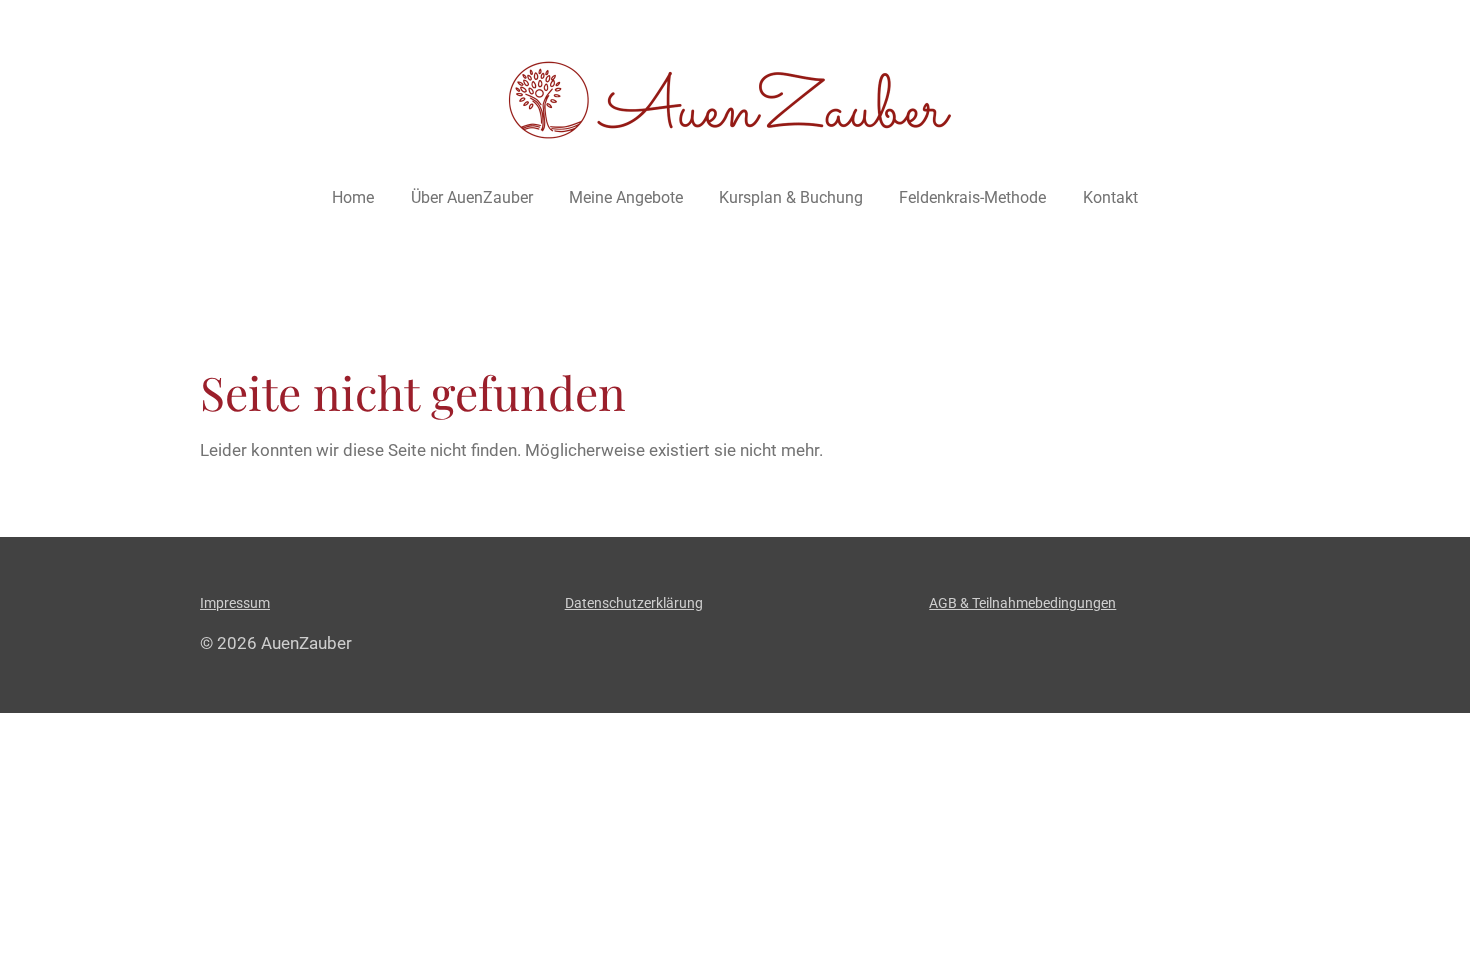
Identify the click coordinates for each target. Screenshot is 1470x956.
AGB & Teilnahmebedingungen (1022, 603)
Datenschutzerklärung (634, 603)
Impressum (235, 603)
